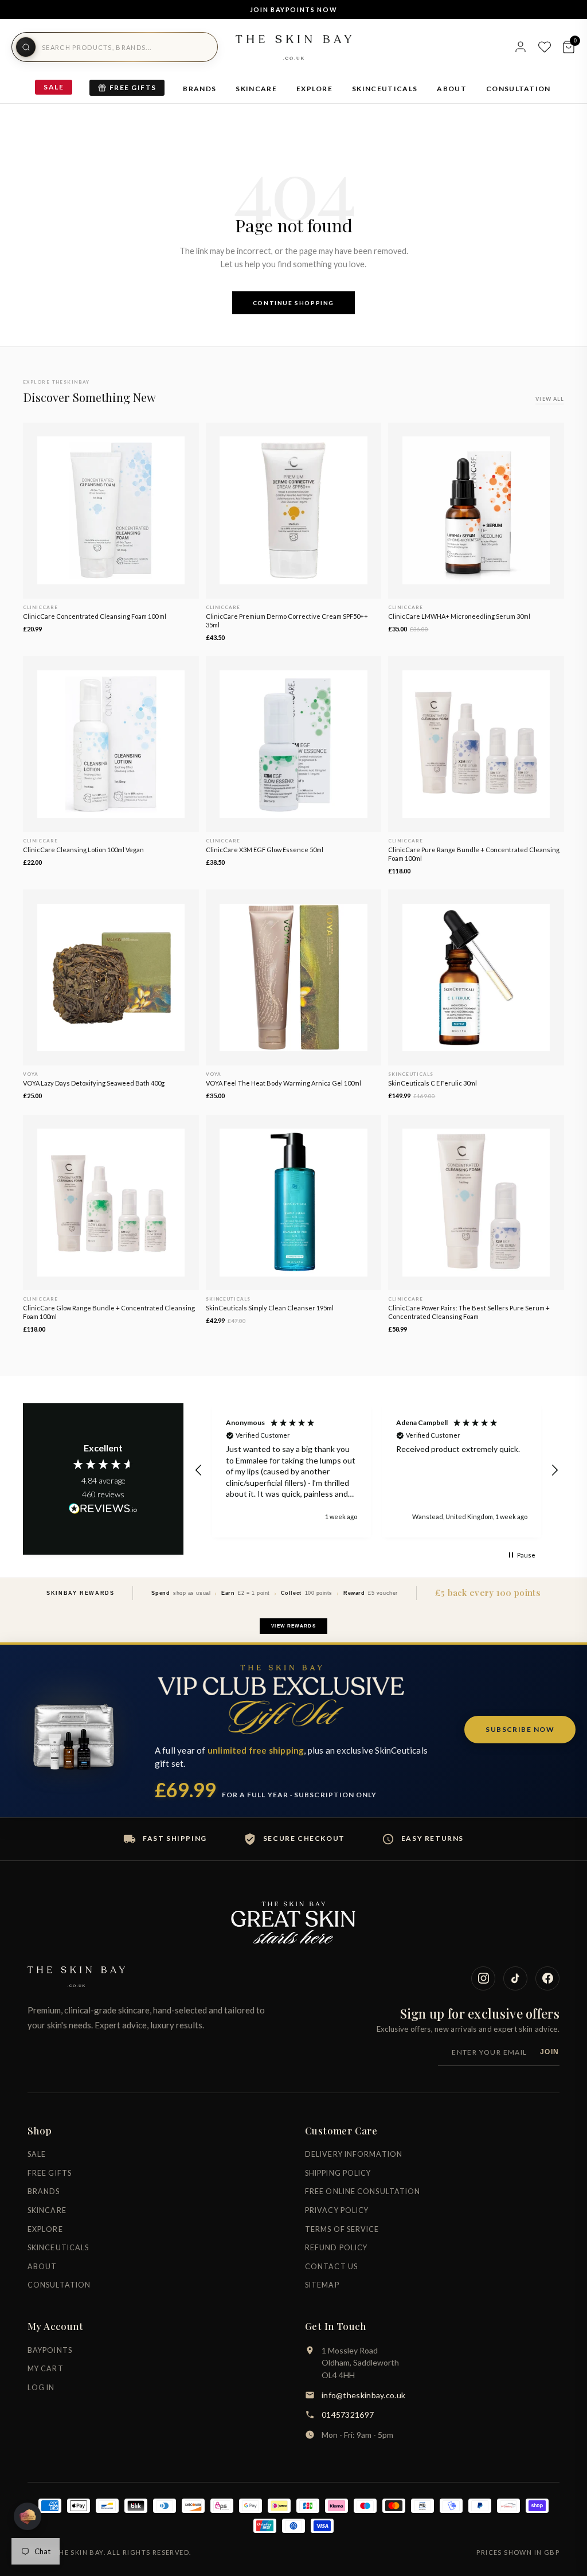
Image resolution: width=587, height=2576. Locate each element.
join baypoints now (294, 9)
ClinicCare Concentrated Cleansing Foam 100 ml (95, 616)
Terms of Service (342, 2229)
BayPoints (50, 2350)
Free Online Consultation (363, 2191)
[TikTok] (515, 1978)
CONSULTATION (518, 89)
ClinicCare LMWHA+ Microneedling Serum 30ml (459, 616)
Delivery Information (354, 2154)
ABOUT (452, 89)
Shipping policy (338, 2173)
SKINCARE (256, 89)
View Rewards (293, 1626)
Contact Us (331, 2267)
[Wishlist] (545, 47)
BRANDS (199, 89)
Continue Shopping (293, 303)
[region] (377, 1471)
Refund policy (336, 2248)
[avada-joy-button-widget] (28, 2516)
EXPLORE (314, 89)
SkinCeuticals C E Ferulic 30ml (433, 1083)
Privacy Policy (337, 2210)
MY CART (46, 2369)
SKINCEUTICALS (385, 89)
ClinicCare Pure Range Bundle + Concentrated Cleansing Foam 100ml (474, 854)
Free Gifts (133, 87)
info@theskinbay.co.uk (363, 2395)
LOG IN (41, 2388)
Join (550, 2052)
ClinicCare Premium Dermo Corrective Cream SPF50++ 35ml (287, 620)
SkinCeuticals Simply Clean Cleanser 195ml (270, 1308)
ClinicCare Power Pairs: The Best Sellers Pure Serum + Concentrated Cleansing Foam (469, 1312)
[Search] (26, 47)
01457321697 (348, 2415)
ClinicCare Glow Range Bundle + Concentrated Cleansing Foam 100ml (109, 1312)
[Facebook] (547, 1978)
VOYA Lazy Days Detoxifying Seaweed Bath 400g (94, 1083)
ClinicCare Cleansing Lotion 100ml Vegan (83, 850)
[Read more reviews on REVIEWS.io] (103, 1509)
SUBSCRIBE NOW (520, 1729)
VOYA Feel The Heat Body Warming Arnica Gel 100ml (283, 1083)
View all (550, 399)
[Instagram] (483, 1978)
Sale (54, 87)
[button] (199, 1470)
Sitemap (322, 2285)
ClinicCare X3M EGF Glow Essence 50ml (265, 850)
